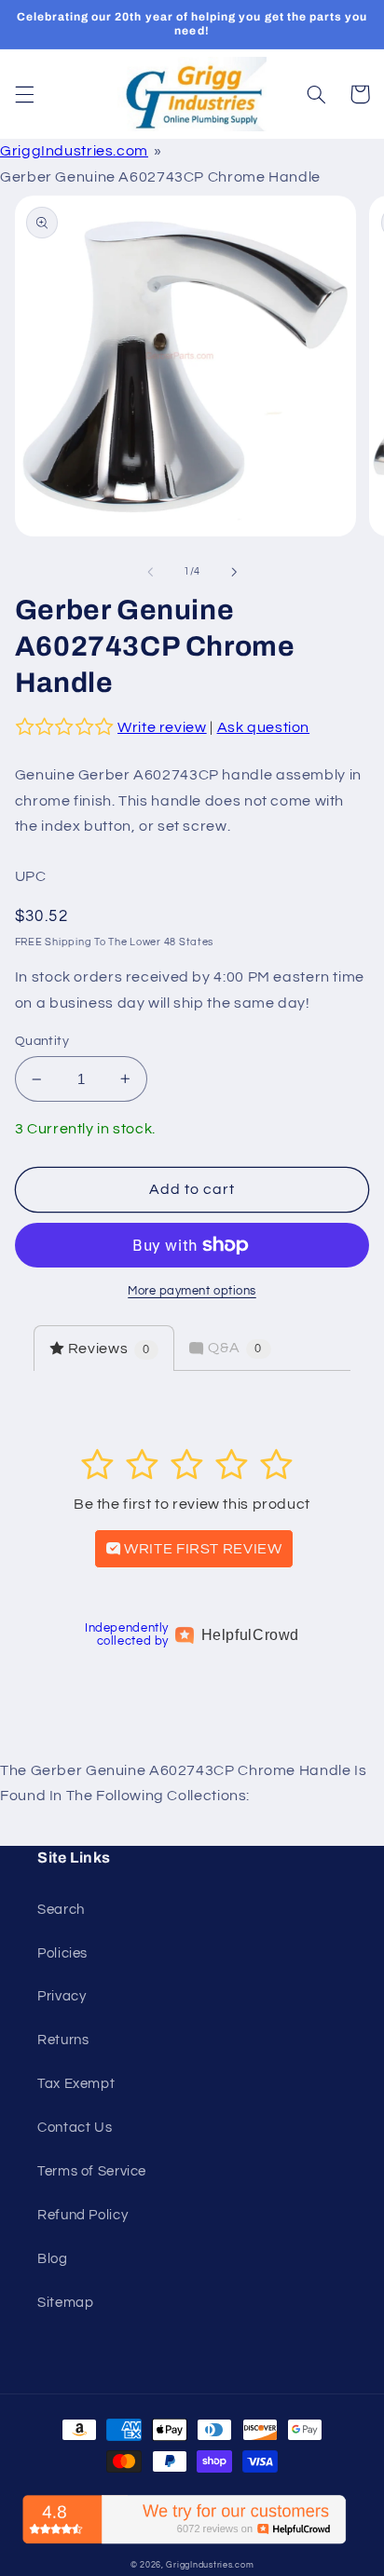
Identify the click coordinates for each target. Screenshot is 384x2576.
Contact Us (75, 2128)
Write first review (202, 1549)
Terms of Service (92, 2171)
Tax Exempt (76, 2084)
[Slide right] (234, 572)
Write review (162, 727)
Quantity (42, 1041)
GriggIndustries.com (74, 151)
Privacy (62, 1996)
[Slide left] (150, 572)
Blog (53, 2259)
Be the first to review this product (192, 1504)
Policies (62, 1953)
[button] (24, 94)
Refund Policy (82, 2215)
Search (61, 1910)
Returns (63, 2040)
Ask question (264, 727)
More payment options (192, 1291)
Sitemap (65, 2303)
